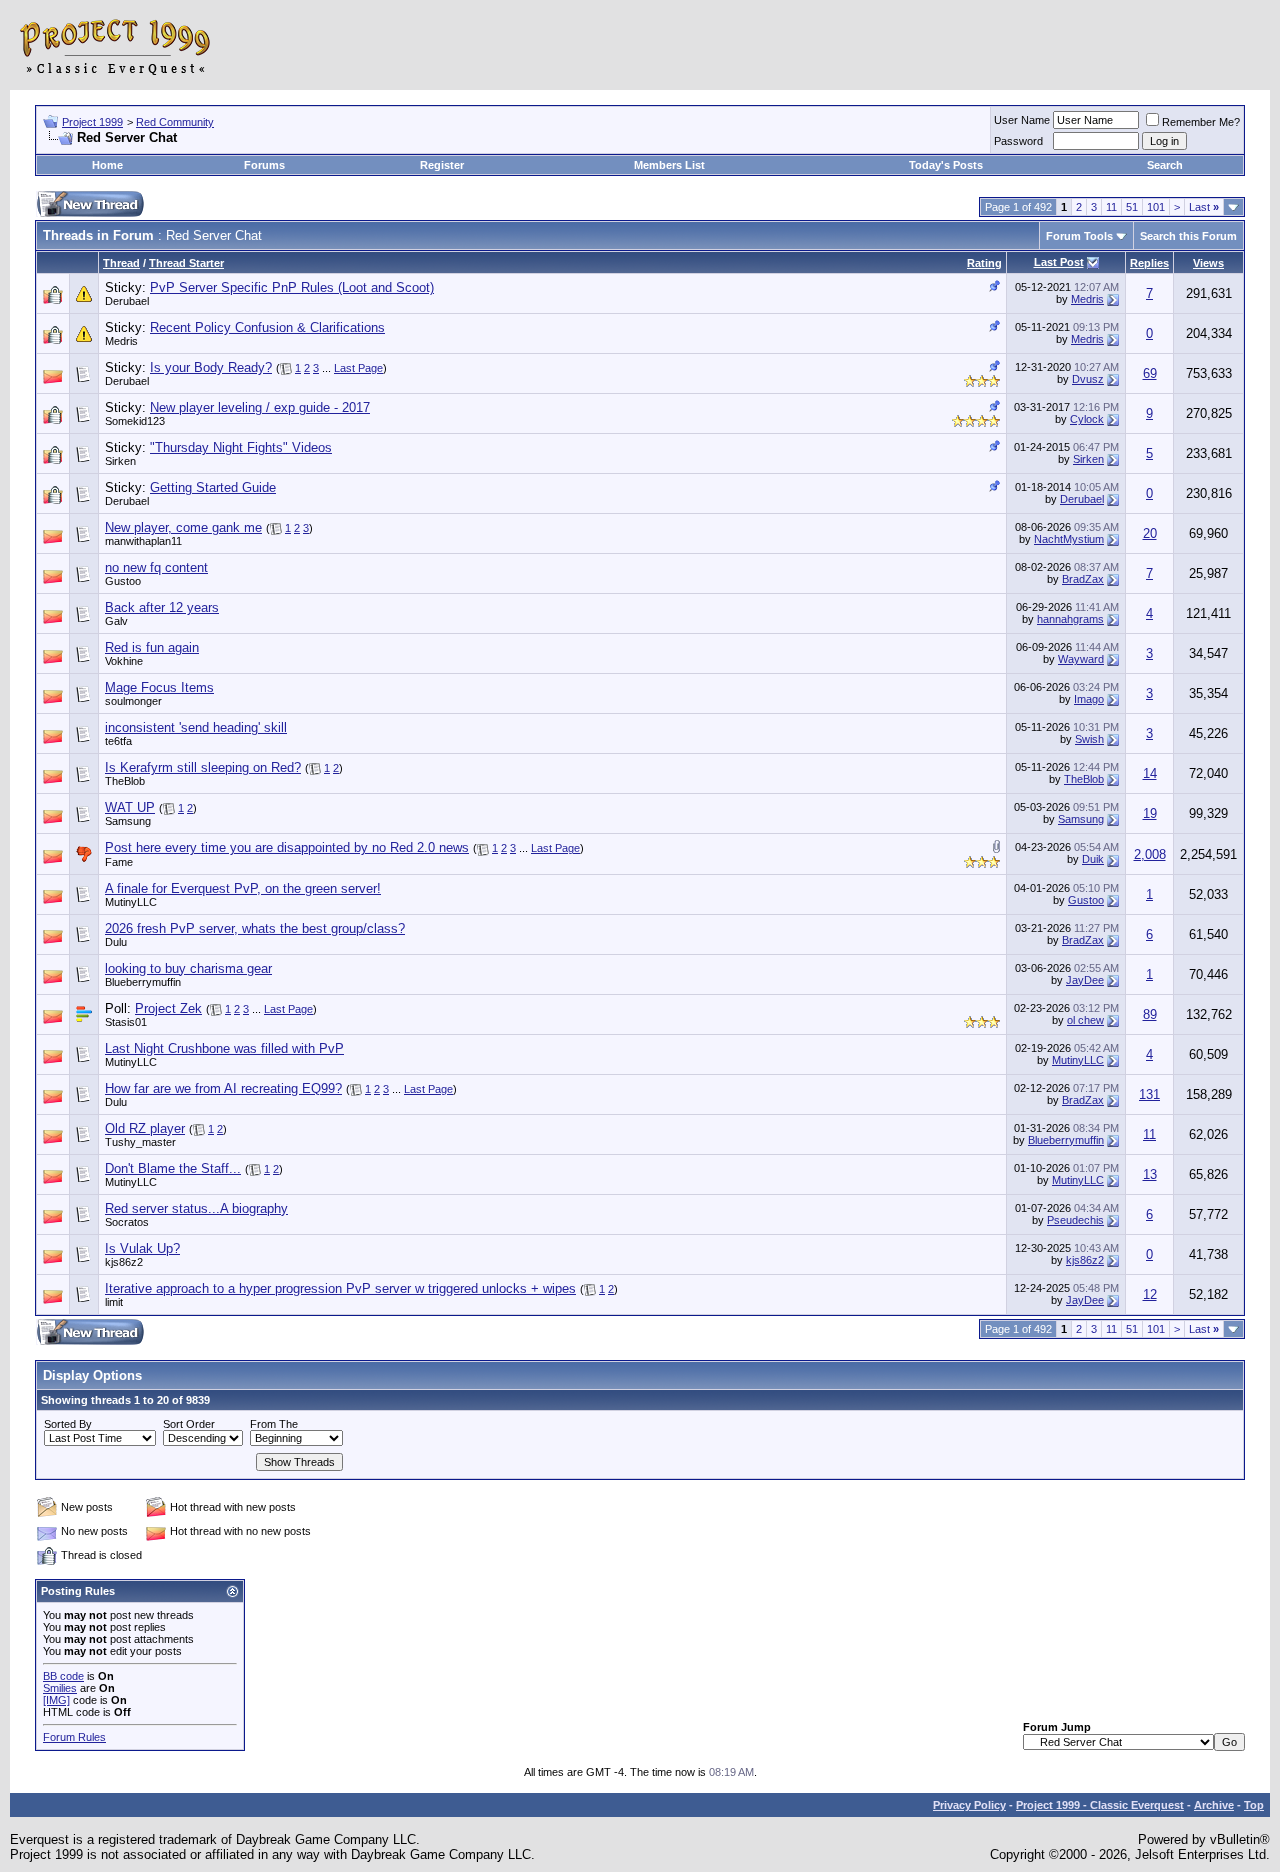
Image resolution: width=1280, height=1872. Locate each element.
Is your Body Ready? (211, 367)
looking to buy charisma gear (188, 968)
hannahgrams (1070, 619)
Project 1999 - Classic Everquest (1100, 1805)
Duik (1093, 859)
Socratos (127, 1222)
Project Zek (168, 1008)
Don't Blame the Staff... (173, 1168)
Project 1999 (92, 122)
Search (1165, 165)
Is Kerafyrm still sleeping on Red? (203, 767)
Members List (669, 165)
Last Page (358, 368)
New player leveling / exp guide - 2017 (260, 407)
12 (1150, 1294)
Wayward (1081, 659)
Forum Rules (74, 1737)
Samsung (128, 821)
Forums (264, 165)
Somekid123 (135, 421)
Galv (116, 621)
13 (1150, 1174)
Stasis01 (126, 1022)
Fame (119, 862)
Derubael (127, 301)
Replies (1149, 263)
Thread (121, 263)
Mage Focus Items (159, 687)
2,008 (1150, 854)
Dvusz (1088, 379)
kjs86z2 (124, 1262)
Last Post (1059, 262)
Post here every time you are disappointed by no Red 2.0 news (287, 847)
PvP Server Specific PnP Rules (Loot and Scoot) (292, 287)
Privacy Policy (969, 1805)
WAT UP (130, 807)
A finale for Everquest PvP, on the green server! (243, 888)
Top (1254, 1805)
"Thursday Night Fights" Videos (241, 447)
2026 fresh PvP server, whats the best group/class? (255, 928)
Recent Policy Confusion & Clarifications (267, 327)
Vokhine (124, 661)
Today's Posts (946, 165)
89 (1150, 1014)
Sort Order (189, 1424)
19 (1150, 813)
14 (1150, 773)
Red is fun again (152, 647)
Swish (1089, 739)
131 (1149, 1094)
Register (442, 165)
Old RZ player (145, 1128)
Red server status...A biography (196, 1208)
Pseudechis (1075, 1220)
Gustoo (123, 581)
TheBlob (125, 781)
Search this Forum (1188, 236)
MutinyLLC (131, 902)
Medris (1087, 299)
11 (1111, 207)
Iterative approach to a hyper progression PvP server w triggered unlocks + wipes (340, 1288)
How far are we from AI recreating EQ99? (223, 1088)
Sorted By (68, 1424)
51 (1132, 207)
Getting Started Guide (213, 487)
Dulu (116, 942)
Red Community (175, 122)
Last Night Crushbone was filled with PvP (224, 1048)
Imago (1089, 699)
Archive (1214, 1805)
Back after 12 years (162, 607)
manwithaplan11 (143, 541)
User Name (1022, 120)
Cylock (1087, 419)
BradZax (1083, 579)
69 (1150, 373)
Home (107, 165)
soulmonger (133, 701)
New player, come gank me (183, 527)
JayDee (1085, 980)
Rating (984, 263)
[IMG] (56, 1700)
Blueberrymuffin (143, 982)
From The (274, 1424)
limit (114, 1302)
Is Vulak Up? (142, 1248)
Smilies (60, 1688)
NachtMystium (1069, 539)
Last (1204, 207)
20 (1150, 533)
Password (1018, 141)
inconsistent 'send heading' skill (196, 727)
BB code (63, 1676)
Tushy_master (140, 1142)
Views (1208, 263)
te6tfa (118, 741)
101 (1156, 207)
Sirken (120, 461)
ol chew (1085, 1020)
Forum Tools (1079, 236)
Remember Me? (1201, 122)
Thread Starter (186, 263)
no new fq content (156, 567)
